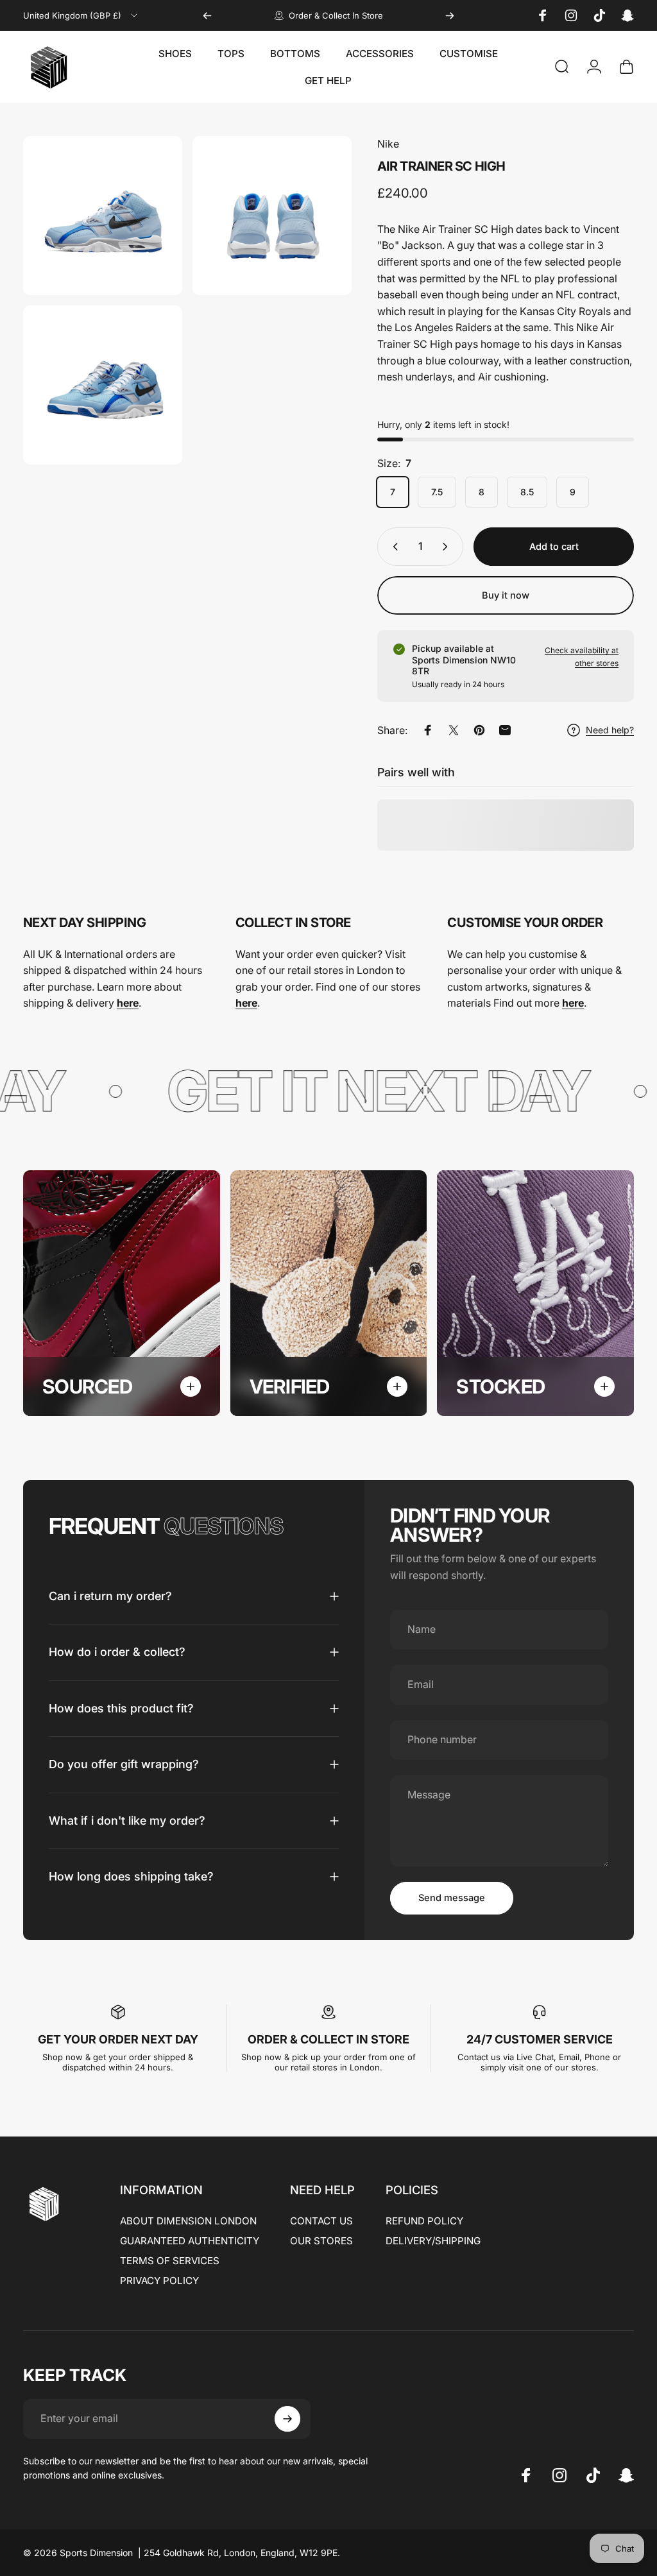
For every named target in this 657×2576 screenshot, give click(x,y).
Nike (388, 144)
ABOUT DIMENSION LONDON (188, 2221)
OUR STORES (321, 2241)
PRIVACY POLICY (159, 2281)
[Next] (450, 15)
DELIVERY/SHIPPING (433, 2241)
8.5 (527, 492)
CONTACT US (321, 2221)
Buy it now (506, 595)
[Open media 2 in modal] (272, 216)
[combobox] (81, 15)
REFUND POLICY (424, 2221)
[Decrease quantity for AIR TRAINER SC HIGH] (393, 547)
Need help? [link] (610, 730)
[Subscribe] (287, 2419)
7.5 (437, 492)
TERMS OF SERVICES (170, 2261)
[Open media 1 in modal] (103, 216)
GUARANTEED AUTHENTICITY (190, 2241)
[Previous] (207, 15)
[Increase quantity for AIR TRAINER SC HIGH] (448, 547)
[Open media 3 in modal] (103, 385)
